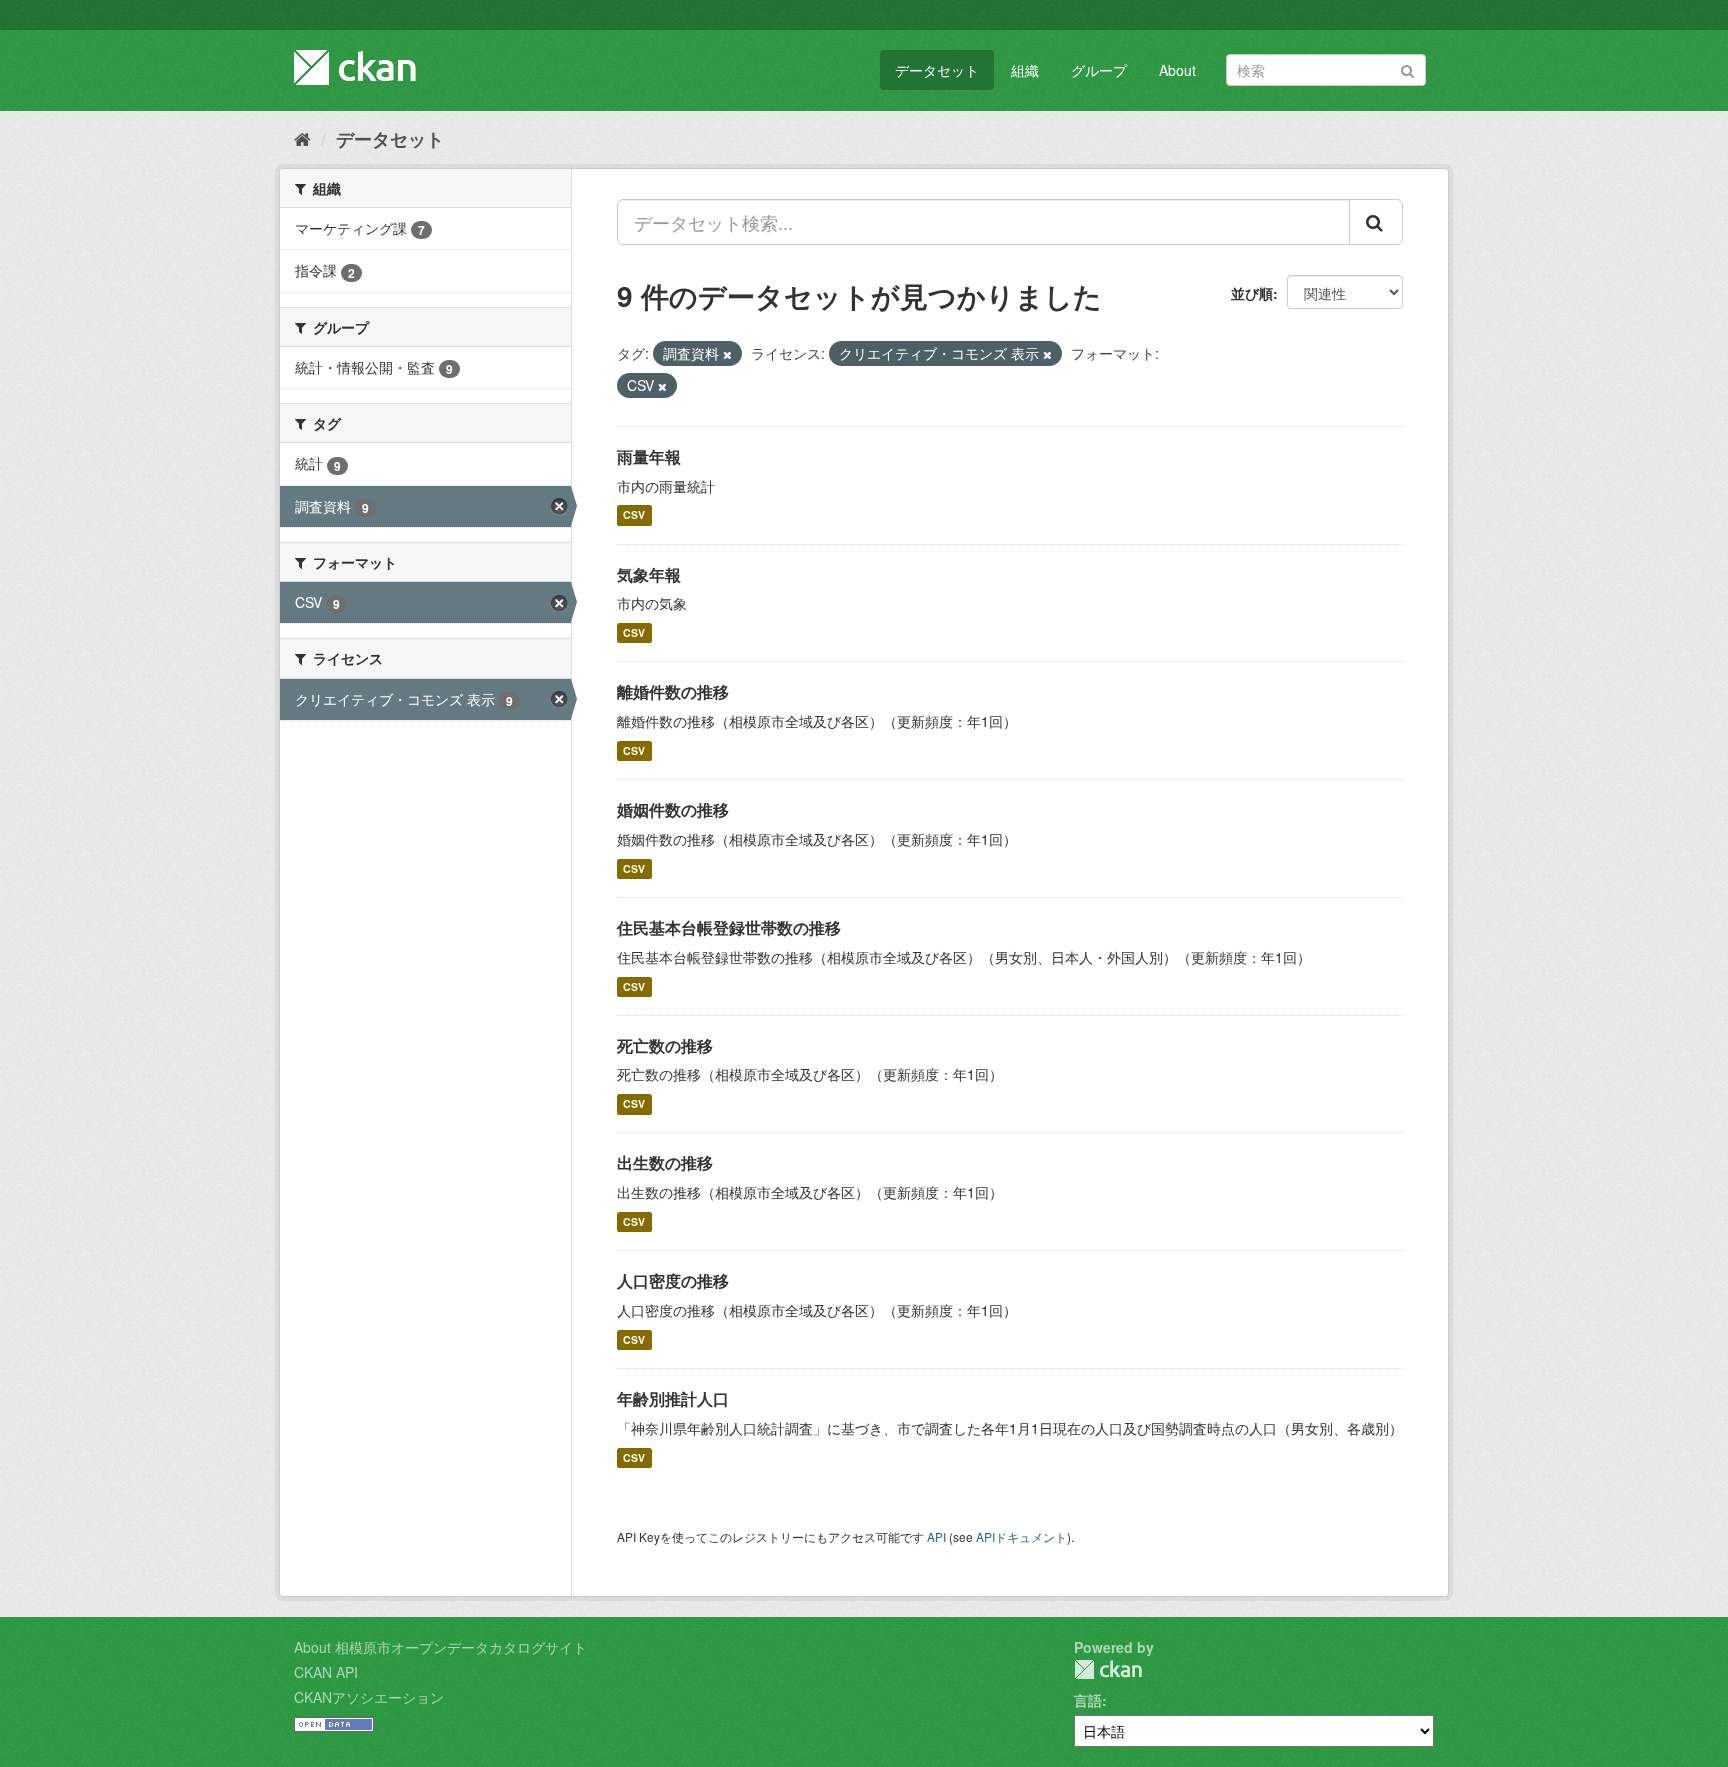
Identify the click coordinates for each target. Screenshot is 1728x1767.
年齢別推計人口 (673, 1398)
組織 (1025, 70)
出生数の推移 (665, 1162)
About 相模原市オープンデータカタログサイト (440, 1647)
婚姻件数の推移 (673, 809)
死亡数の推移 (665, 1045)
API (936, 1536)
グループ (1099, 70)
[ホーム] (302, 138)
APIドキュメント (1021, 1536)
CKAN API (326, 1672)
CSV (634, 515)
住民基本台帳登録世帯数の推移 (729, 927)
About (1177, 70)
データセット (937, 70)
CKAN (1108, 1669)
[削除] (727, 354)
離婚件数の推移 (673, 691)
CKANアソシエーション (369, 1697)
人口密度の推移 (673, 1280)
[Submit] (1407, 68)
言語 (1088, 1700)
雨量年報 (649, 456)
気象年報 (649, 574)
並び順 (1252, 293)
